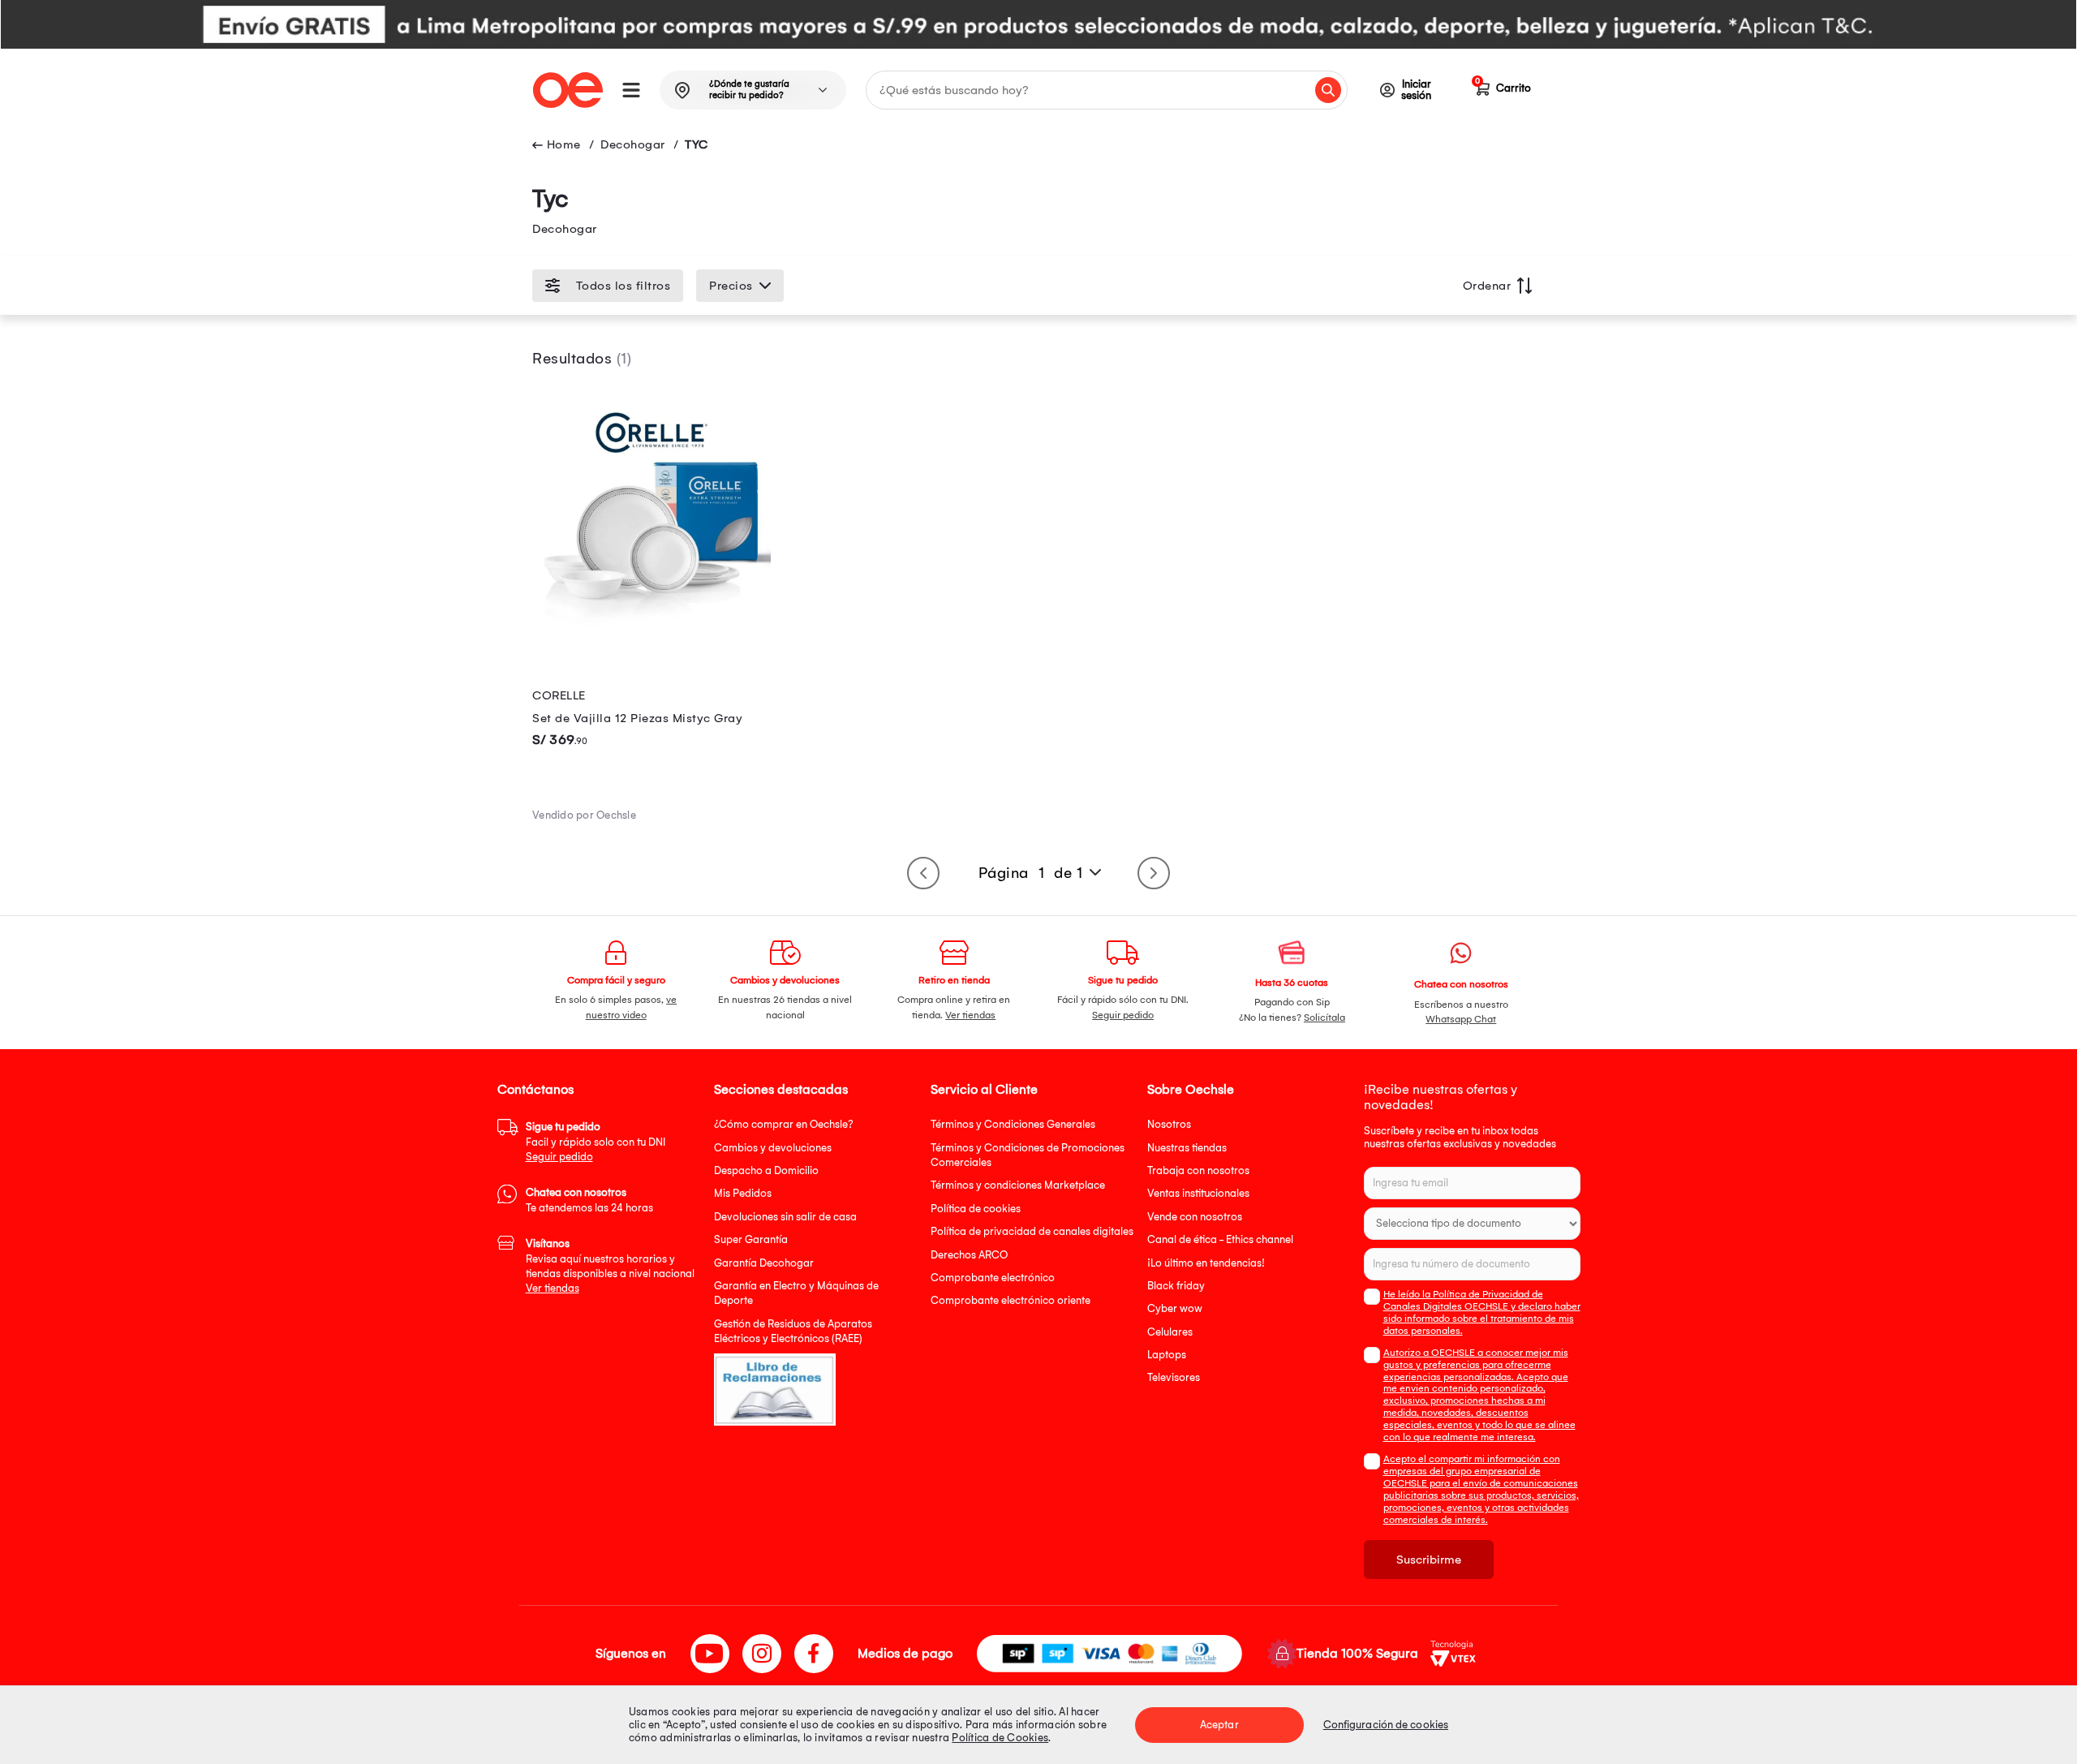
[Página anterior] (923, 873)
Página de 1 (1031, 873)
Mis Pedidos (743, 1193)
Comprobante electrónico (993, 1278)
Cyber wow (1175, 1308)
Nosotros (1169, 1124)
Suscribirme (1429, 1560)
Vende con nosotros (1195, 1217)
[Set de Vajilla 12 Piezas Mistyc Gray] (651, 629)
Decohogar (633, 144)
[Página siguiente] (1154, 873)
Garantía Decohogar (764, 1263)
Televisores (1174, 1377)
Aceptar (1219, 1725)
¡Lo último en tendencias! (1206, 1263)
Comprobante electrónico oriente (1011, 1300)
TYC (697, 144)
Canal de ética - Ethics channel (1220, 1239)
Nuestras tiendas (1187, 1148)
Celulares (1170, 1332)
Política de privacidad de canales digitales (1032, 1231)
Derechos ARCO (969, 1255)
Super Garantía (751, 1239)
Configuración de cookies (1386, 1725)
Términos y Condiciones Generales (1013, 1124)
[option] (1038, 24)
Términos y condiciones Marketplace (1018, 1185)
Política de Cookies (1000, 1738)
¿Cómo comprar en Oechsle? (784, 1124)
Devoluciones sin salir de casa (785, 1217)
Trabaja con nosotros (1198, 1170)
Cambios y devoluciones (773, 1148)
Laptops (1167, 1355)
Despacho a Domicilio (766, 1170)
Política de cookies (976, 1209)
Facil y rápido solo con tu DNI (596, 1142)
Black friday (1176, 1286)
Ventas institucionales (1198, 1193)
